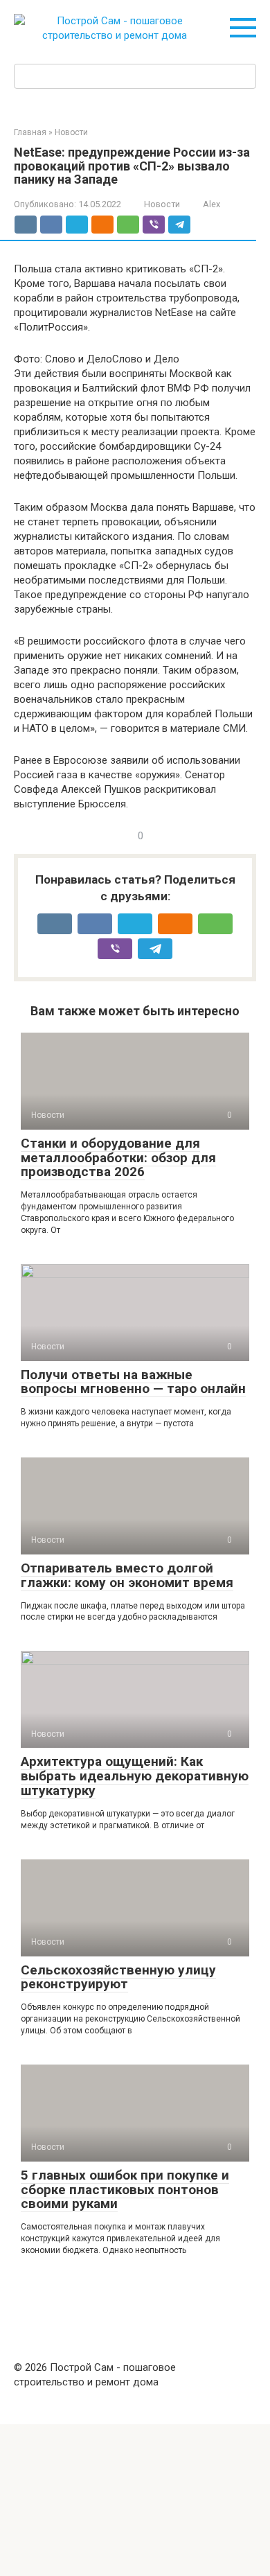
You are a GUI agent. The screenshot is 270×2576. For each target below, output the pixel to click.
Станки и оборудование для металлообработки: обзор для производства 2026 (118, 1158)
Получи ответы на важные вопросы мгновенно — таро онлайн (133, 1382)
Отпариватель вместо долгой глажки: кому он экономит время (127, 1575)
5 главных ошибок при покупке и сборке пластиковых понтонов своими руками (125, 2190)
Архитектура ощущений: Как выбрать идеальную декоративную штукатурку (135, 1776)
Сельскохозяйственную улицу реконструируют (118, 1977)
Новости (162, 204)
